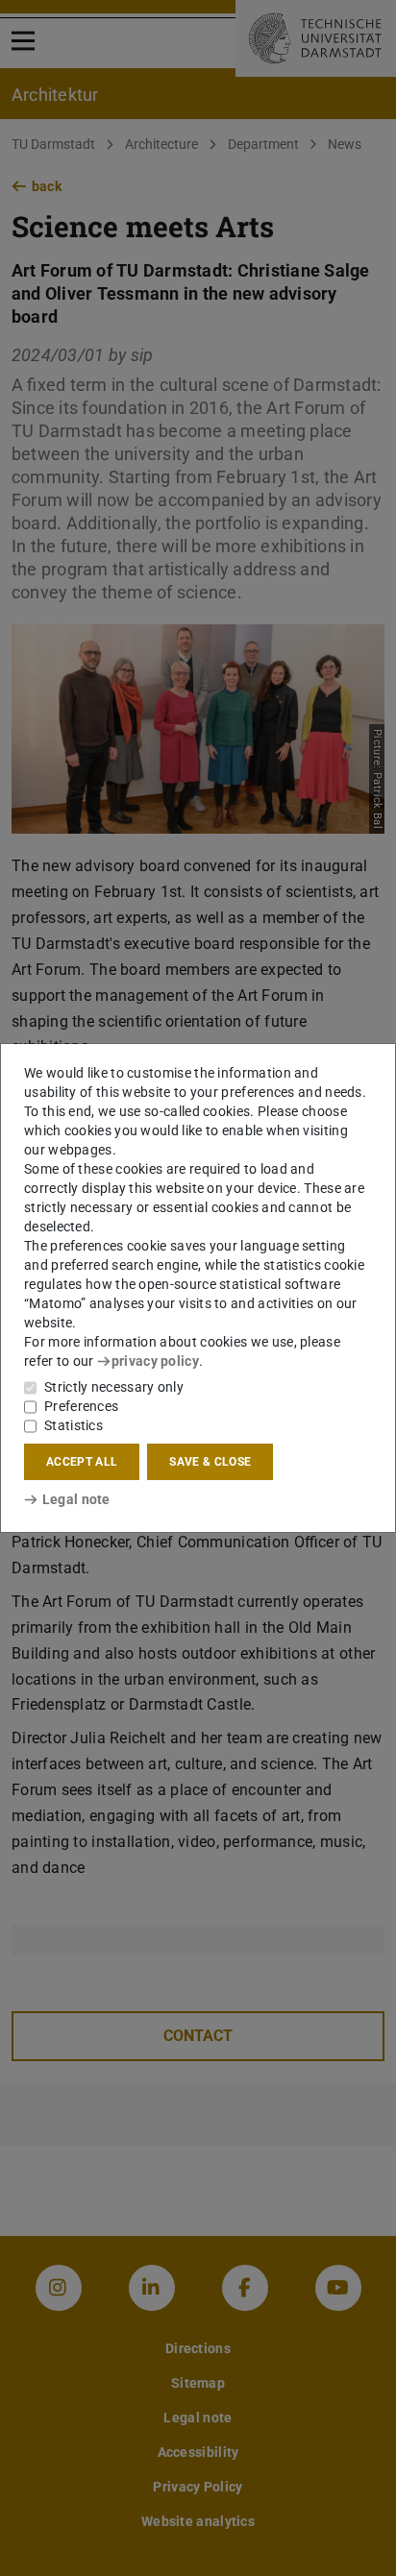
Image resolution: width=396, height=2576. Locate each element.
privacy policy (155, 1361)
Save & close (210, 1462)
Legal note (76, 1499)
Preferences (81, 1406)
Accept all (82, 1462)
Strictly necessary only (114, 1387)
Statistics (74, 1425)
